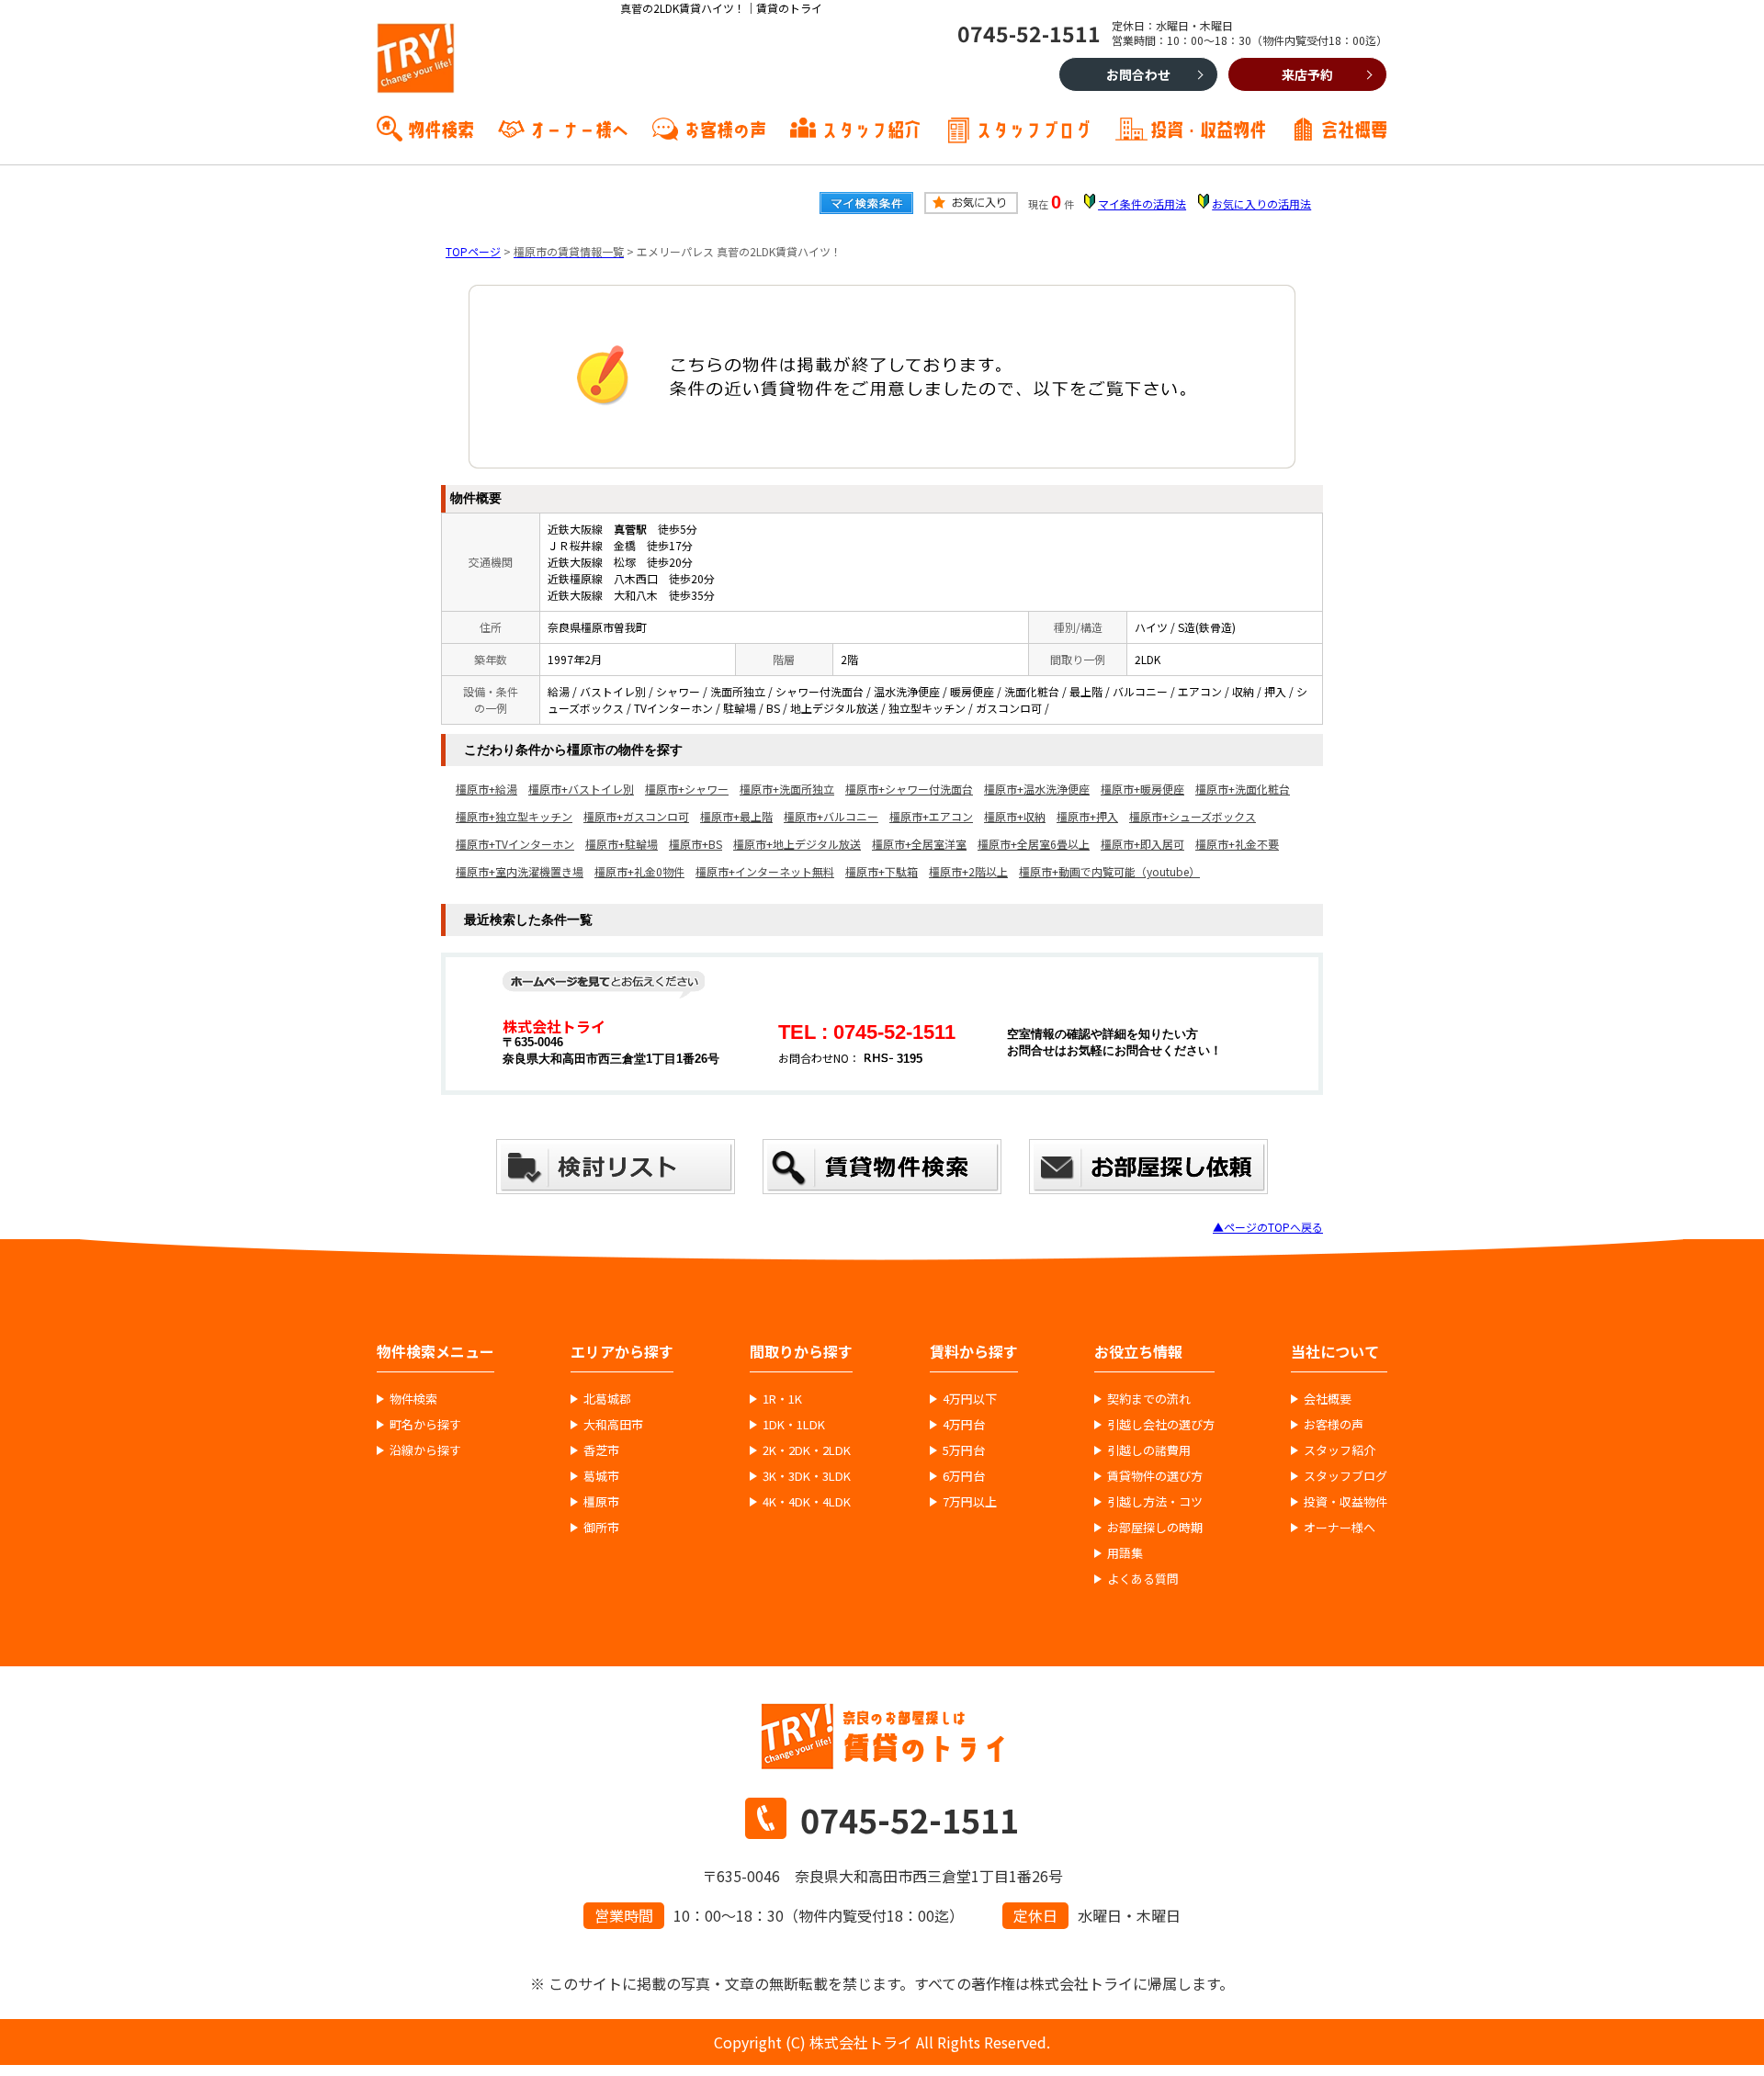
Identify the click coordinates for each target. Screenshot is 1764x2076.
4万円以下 (970, 1399)
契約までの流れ (1149, 1399)
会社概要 (1354, 128)
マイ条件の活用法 (1142, 203)
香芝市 (601, 1450)
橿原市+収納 (1015, 816)
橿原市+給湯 (486, 789)
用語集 (1125, 1553)
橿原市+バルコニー (831, 816)
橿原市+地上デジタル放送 (797, 844)
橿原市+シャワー (687, 789)
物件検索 (441, 128)
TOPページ (473, 251)
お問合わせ (1138, 74)
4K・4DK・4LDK (807, 1502)
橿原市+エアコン (931, 816)
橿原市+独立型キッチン (514, 816)
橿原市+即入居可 (1142, 844)
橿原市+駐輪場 (622, 844)
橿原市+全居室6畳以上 (1034, 844)
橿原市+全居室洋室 (919, 844)
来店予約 (1307, 74)
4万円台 (964, 1425)
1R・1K (782, 1399)
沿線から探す (425, 1450)
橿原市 (601, 1502)
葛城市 (601, 1476)
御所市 (601, 1528)
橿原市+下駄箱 (882, 871)
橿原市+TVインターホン (515, 844)
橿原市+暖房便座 (1142, 789)
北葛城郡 (607, 1399)
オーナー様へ (579, 128)
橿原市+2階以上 (968, 871)
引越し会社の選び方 (1161, 1425)
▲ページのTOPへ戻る (1268, 1227)
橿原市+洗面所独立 (787, 789)
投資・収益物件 (1208, 128)
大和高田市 (613, 1425)
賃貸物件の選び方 (1155, 1476)
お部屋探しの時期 (1155, 1528)
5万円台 (964, 1450)
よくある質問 (1143, 1579)
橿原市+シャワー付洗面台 (909, 789)
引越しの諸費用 (1149, 1450)
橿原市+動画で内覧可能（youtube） (1109, 871)
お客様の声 (725, 128)
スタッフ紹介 (871, 128)
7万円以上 (970, 1502)
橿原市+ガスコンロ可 (636, 816)
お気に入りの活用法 (1261, 203)
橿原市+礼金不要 (1237, 844)
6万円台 (964, 1476)
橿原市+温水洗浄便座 (1037, 789)
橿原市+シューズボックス (1193, 816)
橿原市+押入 (1087, 816)
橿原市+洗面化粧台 (1243, 789)
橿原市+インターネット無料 (765, 871)
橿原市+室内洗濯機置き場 (520, 871)
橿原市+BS (695, 844)
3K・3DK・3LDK (807, 1476)
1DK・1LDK (794, 1425)
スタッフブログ (1034, 128)
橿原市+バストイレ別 (581, 789)
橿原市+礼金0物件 (639, 871)
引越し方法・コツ (1155, 1502)
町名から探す (425, 1425)
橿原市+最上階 (736, 816)
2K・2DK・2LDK (807, 1450)
